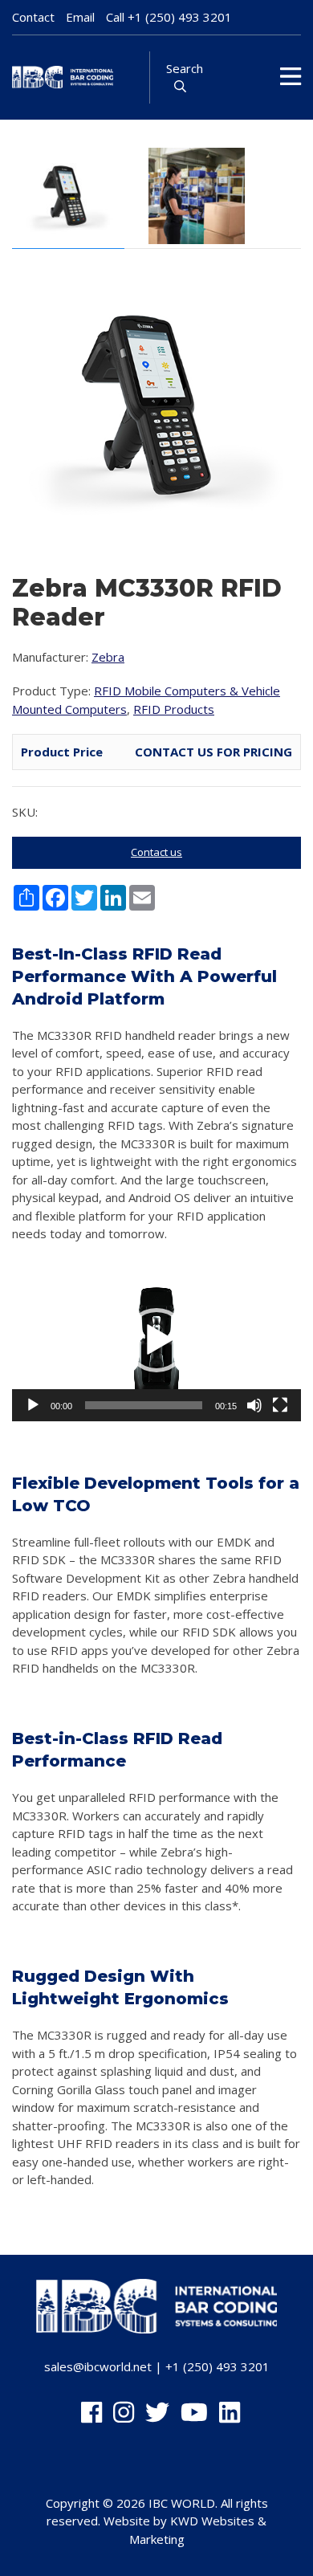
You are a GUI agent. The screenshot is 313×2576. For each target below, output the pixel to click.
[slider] (144, 1405)
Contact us (156, 852)
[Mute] (254, 1405)
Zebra (108, 657)
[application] (156, 1341)
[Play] (33, 1405)
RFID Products (174, 709)
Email (80, 17)
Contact (33, 17)
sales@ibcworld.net (98, 2366)
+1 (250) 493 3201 (180, 17)
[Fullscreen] (280, 1405)
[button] (156, 1340)
